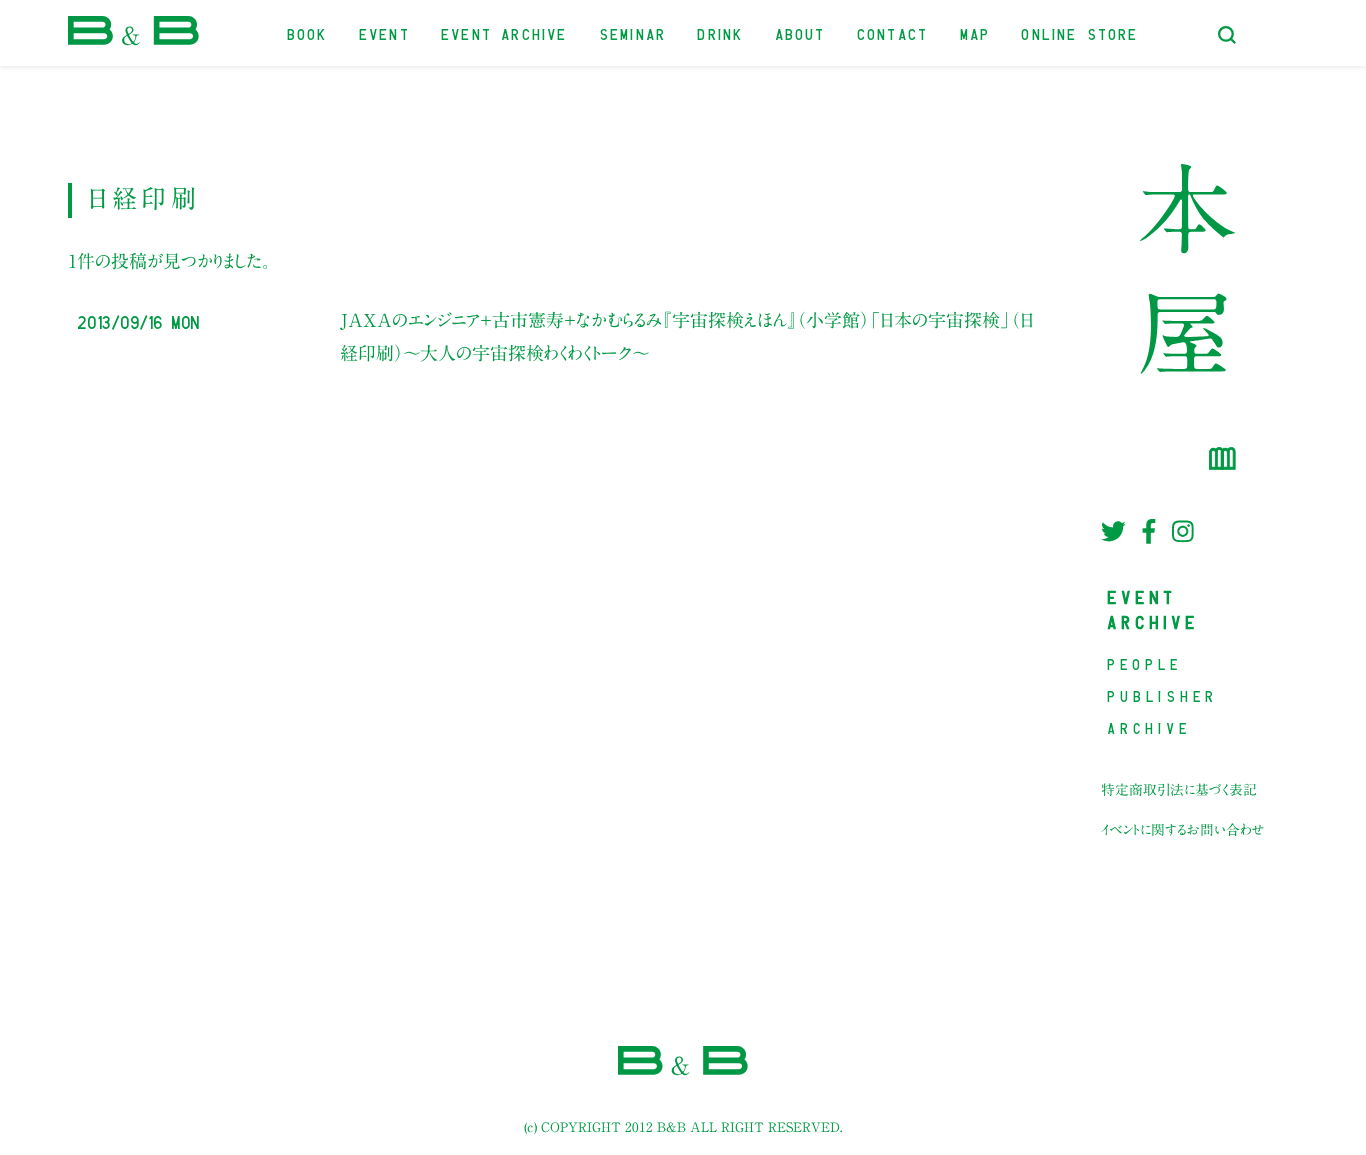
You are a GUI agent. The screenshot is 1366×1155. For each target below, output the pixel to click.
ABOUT (801, 32)
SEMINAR (633, 32)
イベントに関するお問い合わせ (1183, 830)
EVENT (385, 32)
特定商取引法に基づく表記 (1179, 790)
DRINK (721, 32)
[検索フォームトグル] (1227, 35)
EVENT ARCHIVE (505, 32)
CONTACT (893, 32)
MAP (976, 32)
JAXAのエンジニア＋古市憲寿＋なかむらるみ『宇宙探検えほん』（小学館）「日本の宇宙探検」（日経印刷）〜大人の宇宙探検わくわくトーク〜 (687, 336)
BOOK (308, 32)
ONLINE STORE (1080, 32)
